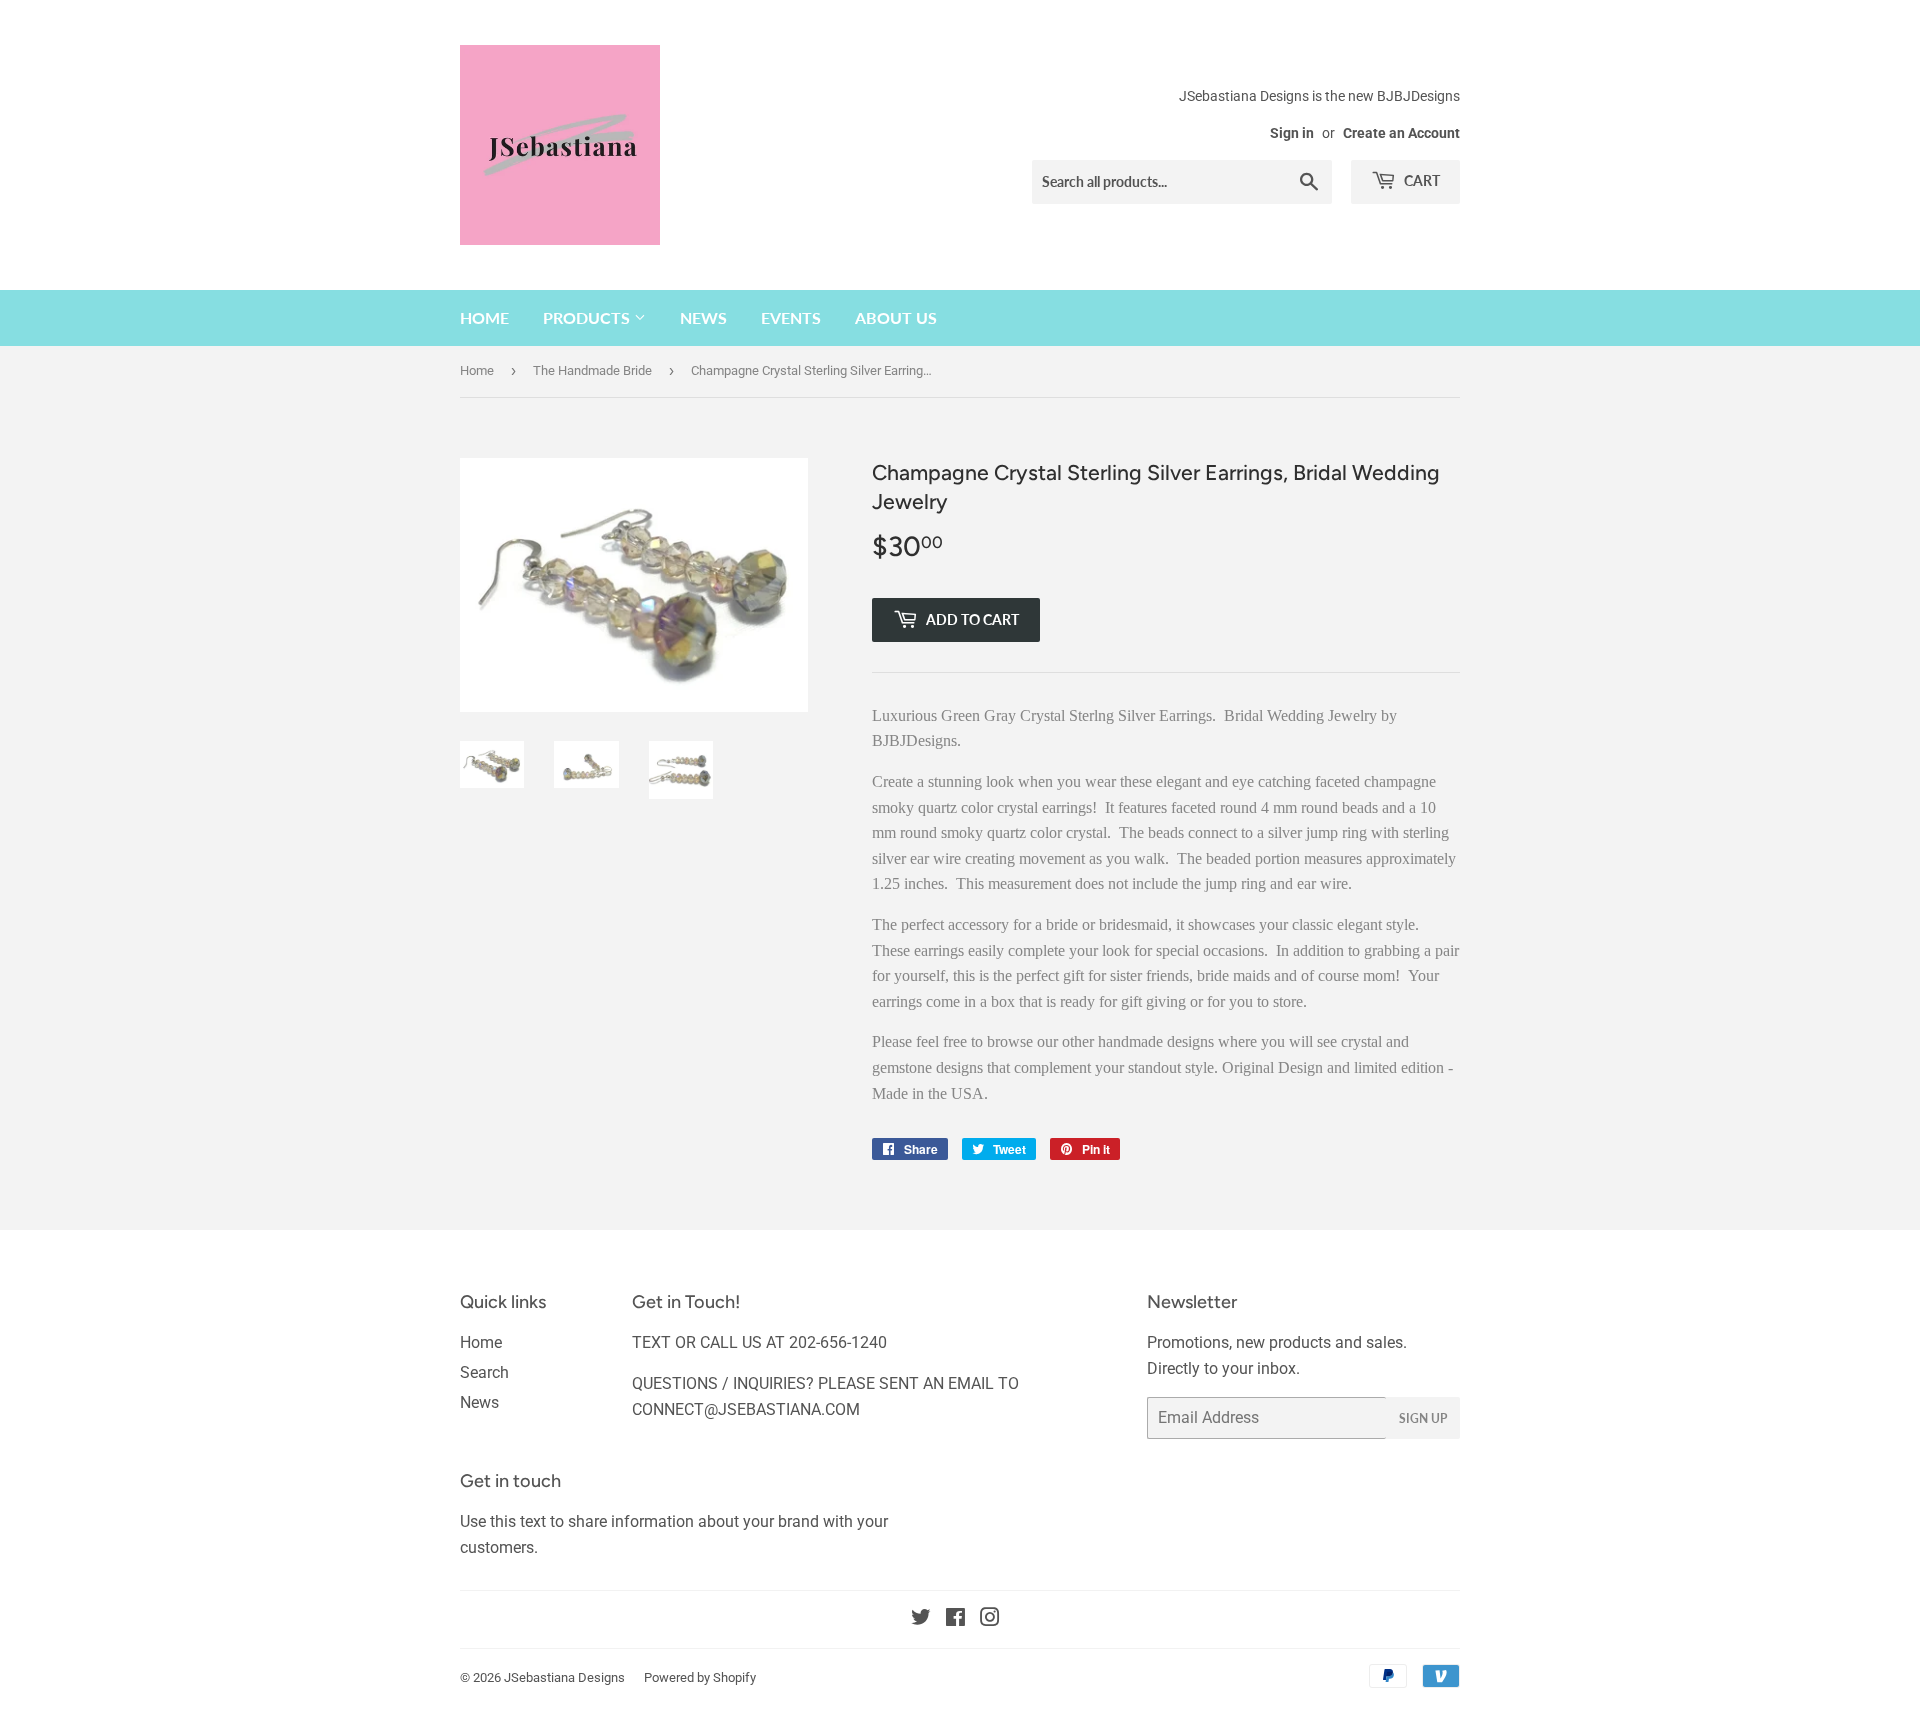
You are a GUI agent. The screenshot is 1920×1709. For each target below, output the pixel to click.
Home (484, 317)
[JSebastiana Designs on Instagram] (990, 1619)
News (703, 317)
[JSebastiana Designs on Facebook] (955, 1619)
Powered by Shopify (700, 1677)
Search (484, 1372)
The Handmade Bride (592, 370)
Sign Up (1423, 1418)
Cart (1420, 180)
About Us (896, 317)
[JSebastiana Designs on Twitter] (921, 1619)
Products (588, 317)
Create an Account (1401, 133)
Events (791, 317)
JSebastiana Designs (564, 1677)
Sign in (1292, 133)
